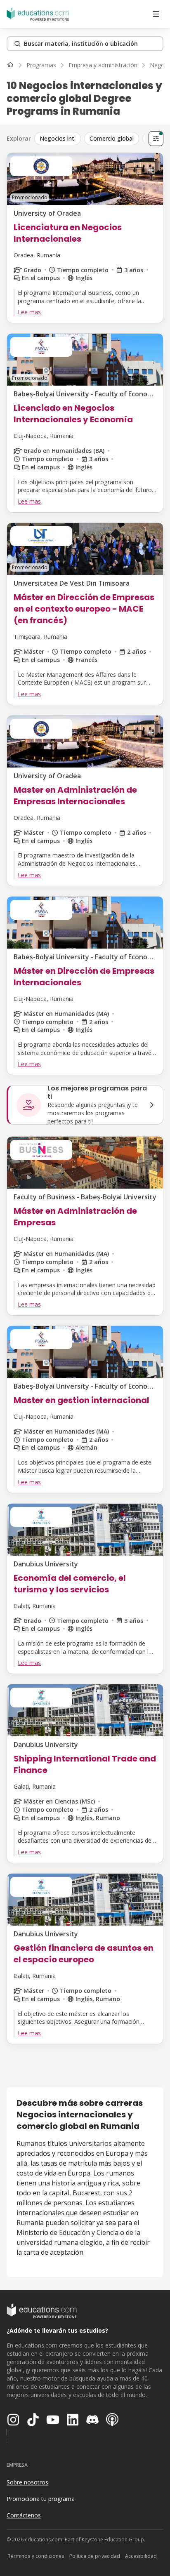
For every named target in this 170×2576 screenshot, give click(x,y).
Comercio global (112, 138)
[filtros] (156, 139)
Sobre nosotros (27, 2482)
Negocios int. (58, 138)
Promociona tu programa (41, 2499)
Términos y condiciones (36, 2556)
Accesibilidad (141, 2556)
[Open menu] (156, 14)
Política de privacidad (95, 2556)
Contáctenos (24, 2515)
